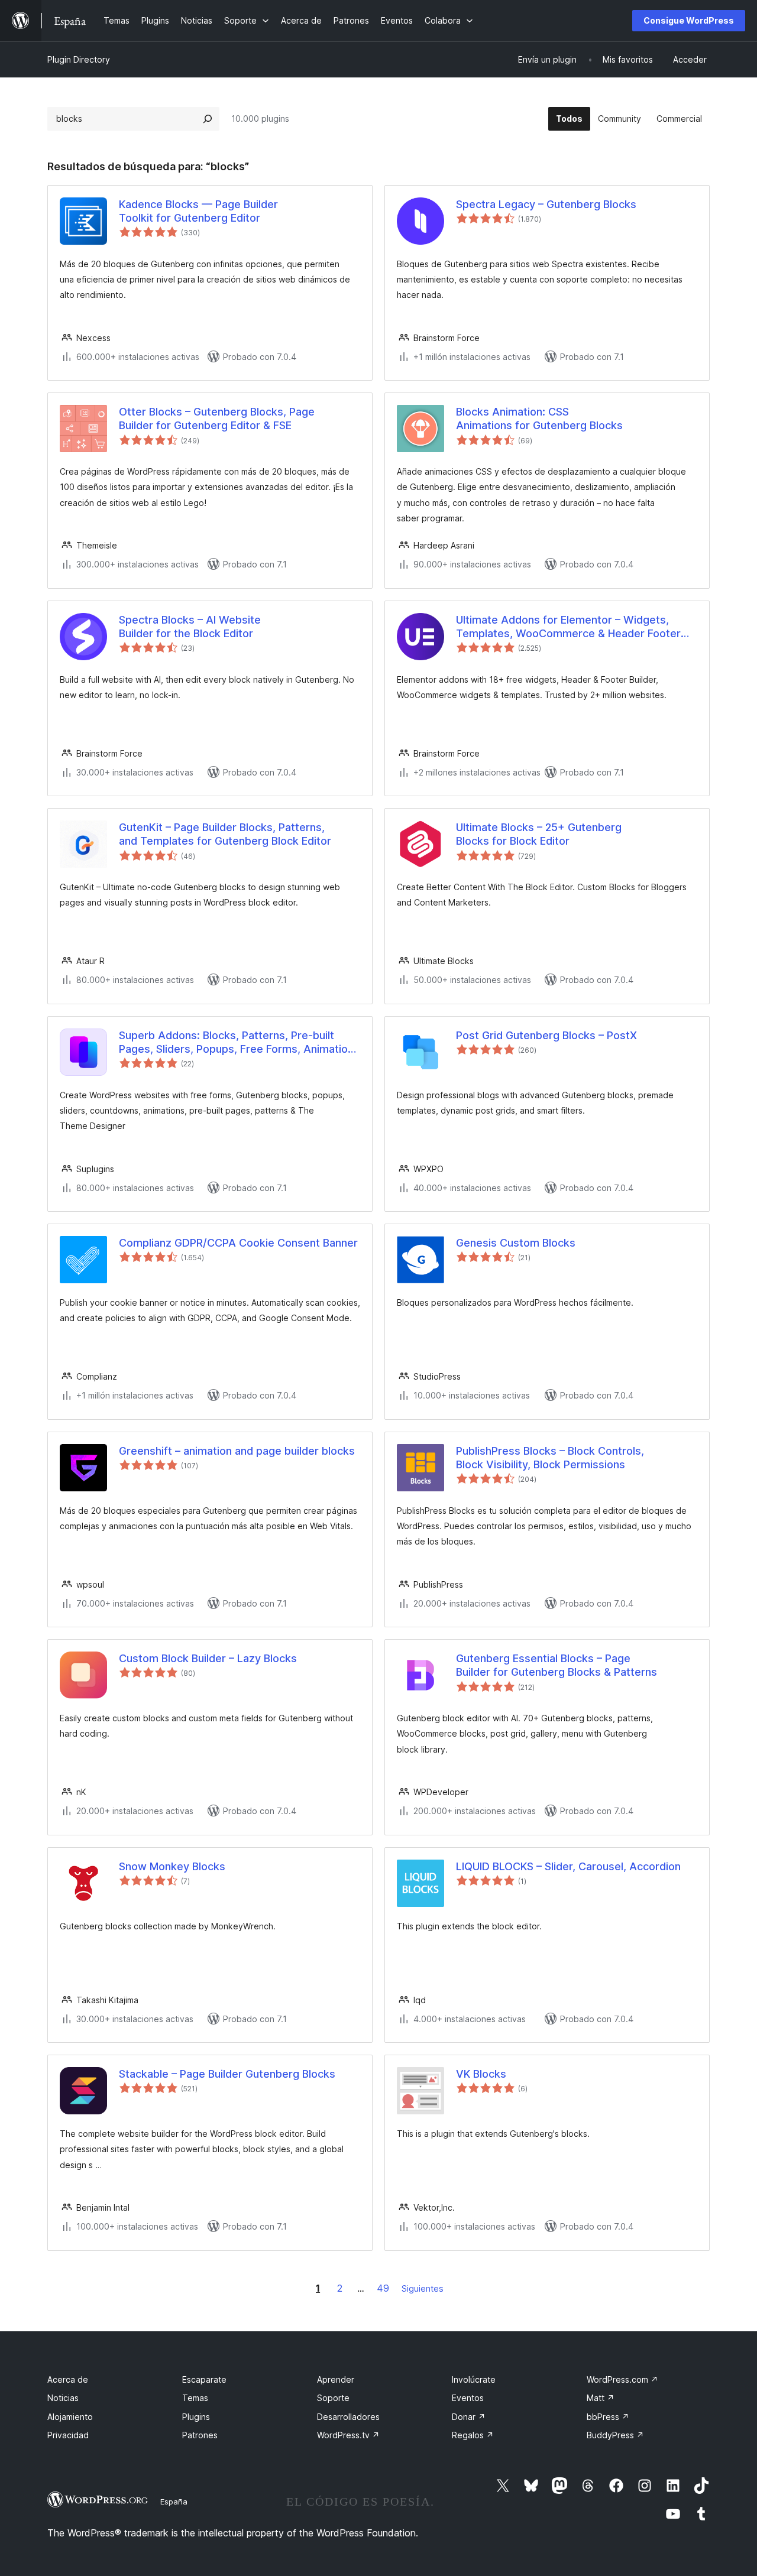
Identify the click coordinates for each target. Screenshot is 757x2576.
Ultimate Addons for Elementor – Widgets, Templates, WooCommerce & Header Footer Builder (568, 627)
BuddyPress (615, 2435)
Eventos (468, 2398)
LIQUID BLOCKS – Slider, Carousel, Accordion (568, 1866)
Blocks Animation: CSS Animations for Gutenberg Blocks (539, 418)
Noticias (63, 2398)
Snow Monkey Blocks (172, 1866)
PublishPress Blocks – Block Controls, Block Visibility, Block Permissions (550, 1458)
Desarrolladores (348, 2417)
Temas (195, 2398)
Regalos (473, 2435)
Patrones (200, 2435)
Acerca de (68, 2379)
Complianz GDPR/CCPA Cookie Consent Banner (238, 1243)
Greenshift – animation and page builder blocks (237, 1451)
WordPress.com (622, 2379)
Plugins (196, 2417)
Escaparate (204, 2379)
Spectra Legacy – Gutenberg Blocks (546, 204)
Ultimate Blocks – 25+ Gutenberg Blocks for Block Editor (539, 834)
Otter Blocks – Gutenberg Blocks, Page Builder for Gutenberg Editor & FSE (217, 418)
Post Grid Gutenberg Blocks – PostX (546, 1035)
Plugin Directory (79, 59)
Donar (469, 2417)
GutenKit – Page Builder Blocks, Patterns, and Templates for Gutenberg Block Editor (225, 834)
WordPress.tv (348, 2435)
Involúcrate (474, 2379)
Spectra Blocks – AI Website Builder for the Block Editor (190, 627)
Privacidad (68, 2435)
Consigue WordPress (689, 20)
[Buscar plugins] (208, 119)
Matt (601, 2398)
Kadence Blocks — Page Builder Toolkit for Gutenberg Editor (198, 211)
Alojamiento (70, 2417)
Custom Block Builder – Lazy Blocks (208, 1658)
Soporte (333, 2398)
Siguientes (423, 2288)
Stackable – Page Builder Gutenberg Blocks (227, 2074)
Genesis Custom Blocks (516, 1243)
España (174, 2502)
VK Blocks (481, 2074)
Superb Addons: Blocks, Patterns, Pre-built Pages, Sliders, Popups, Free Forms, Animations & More (239, 1043)
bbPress (608, 2417)
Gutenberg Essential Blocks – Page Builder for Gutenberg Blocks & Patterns (557, 1665)
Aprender (336, 2379)
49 (383, 2288)
